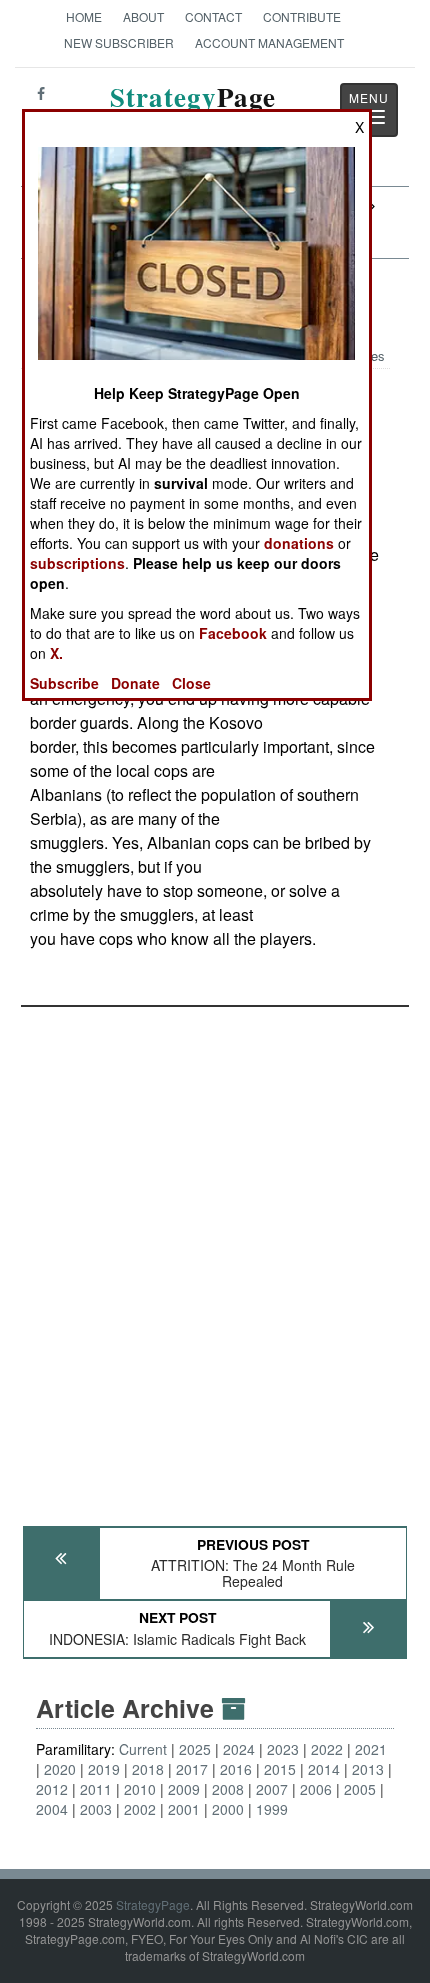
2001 (184, 1809)
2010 (140, 1789)
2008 (228, 1789)
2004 (52, 1809)
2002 (140, 1809)
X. (56, 653)
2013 (368, 1769)
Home (84, 16)
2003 (96, 1809)
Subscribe (64, 683)
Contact (213, 16)
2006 (316, 1789)
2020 (60, 1769)
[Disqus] (215, 1257)
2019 (104, 1769)
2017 (192, 1769)
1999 (272, 1809)
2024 (239, 1749)
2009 (184, 1789)
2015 (280, 1769)
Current (143, 1749)
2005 (360, 1789)
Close (191, 683)
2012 (52, 1789)
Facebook (233, 633)
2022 (327, 1749)
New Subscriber (119, 42)
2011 (96, 1789)
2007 (272, 1789)
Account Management (269, 42)
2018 (148, 1769)
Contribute (302, 16)
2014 (324, 1769)
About (143, 16)
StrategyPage (153, 1904)
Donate (135, 683)
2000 (228, 1809)
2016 (236, 1769)
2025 (195, 1749)
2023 (283, 1749)
